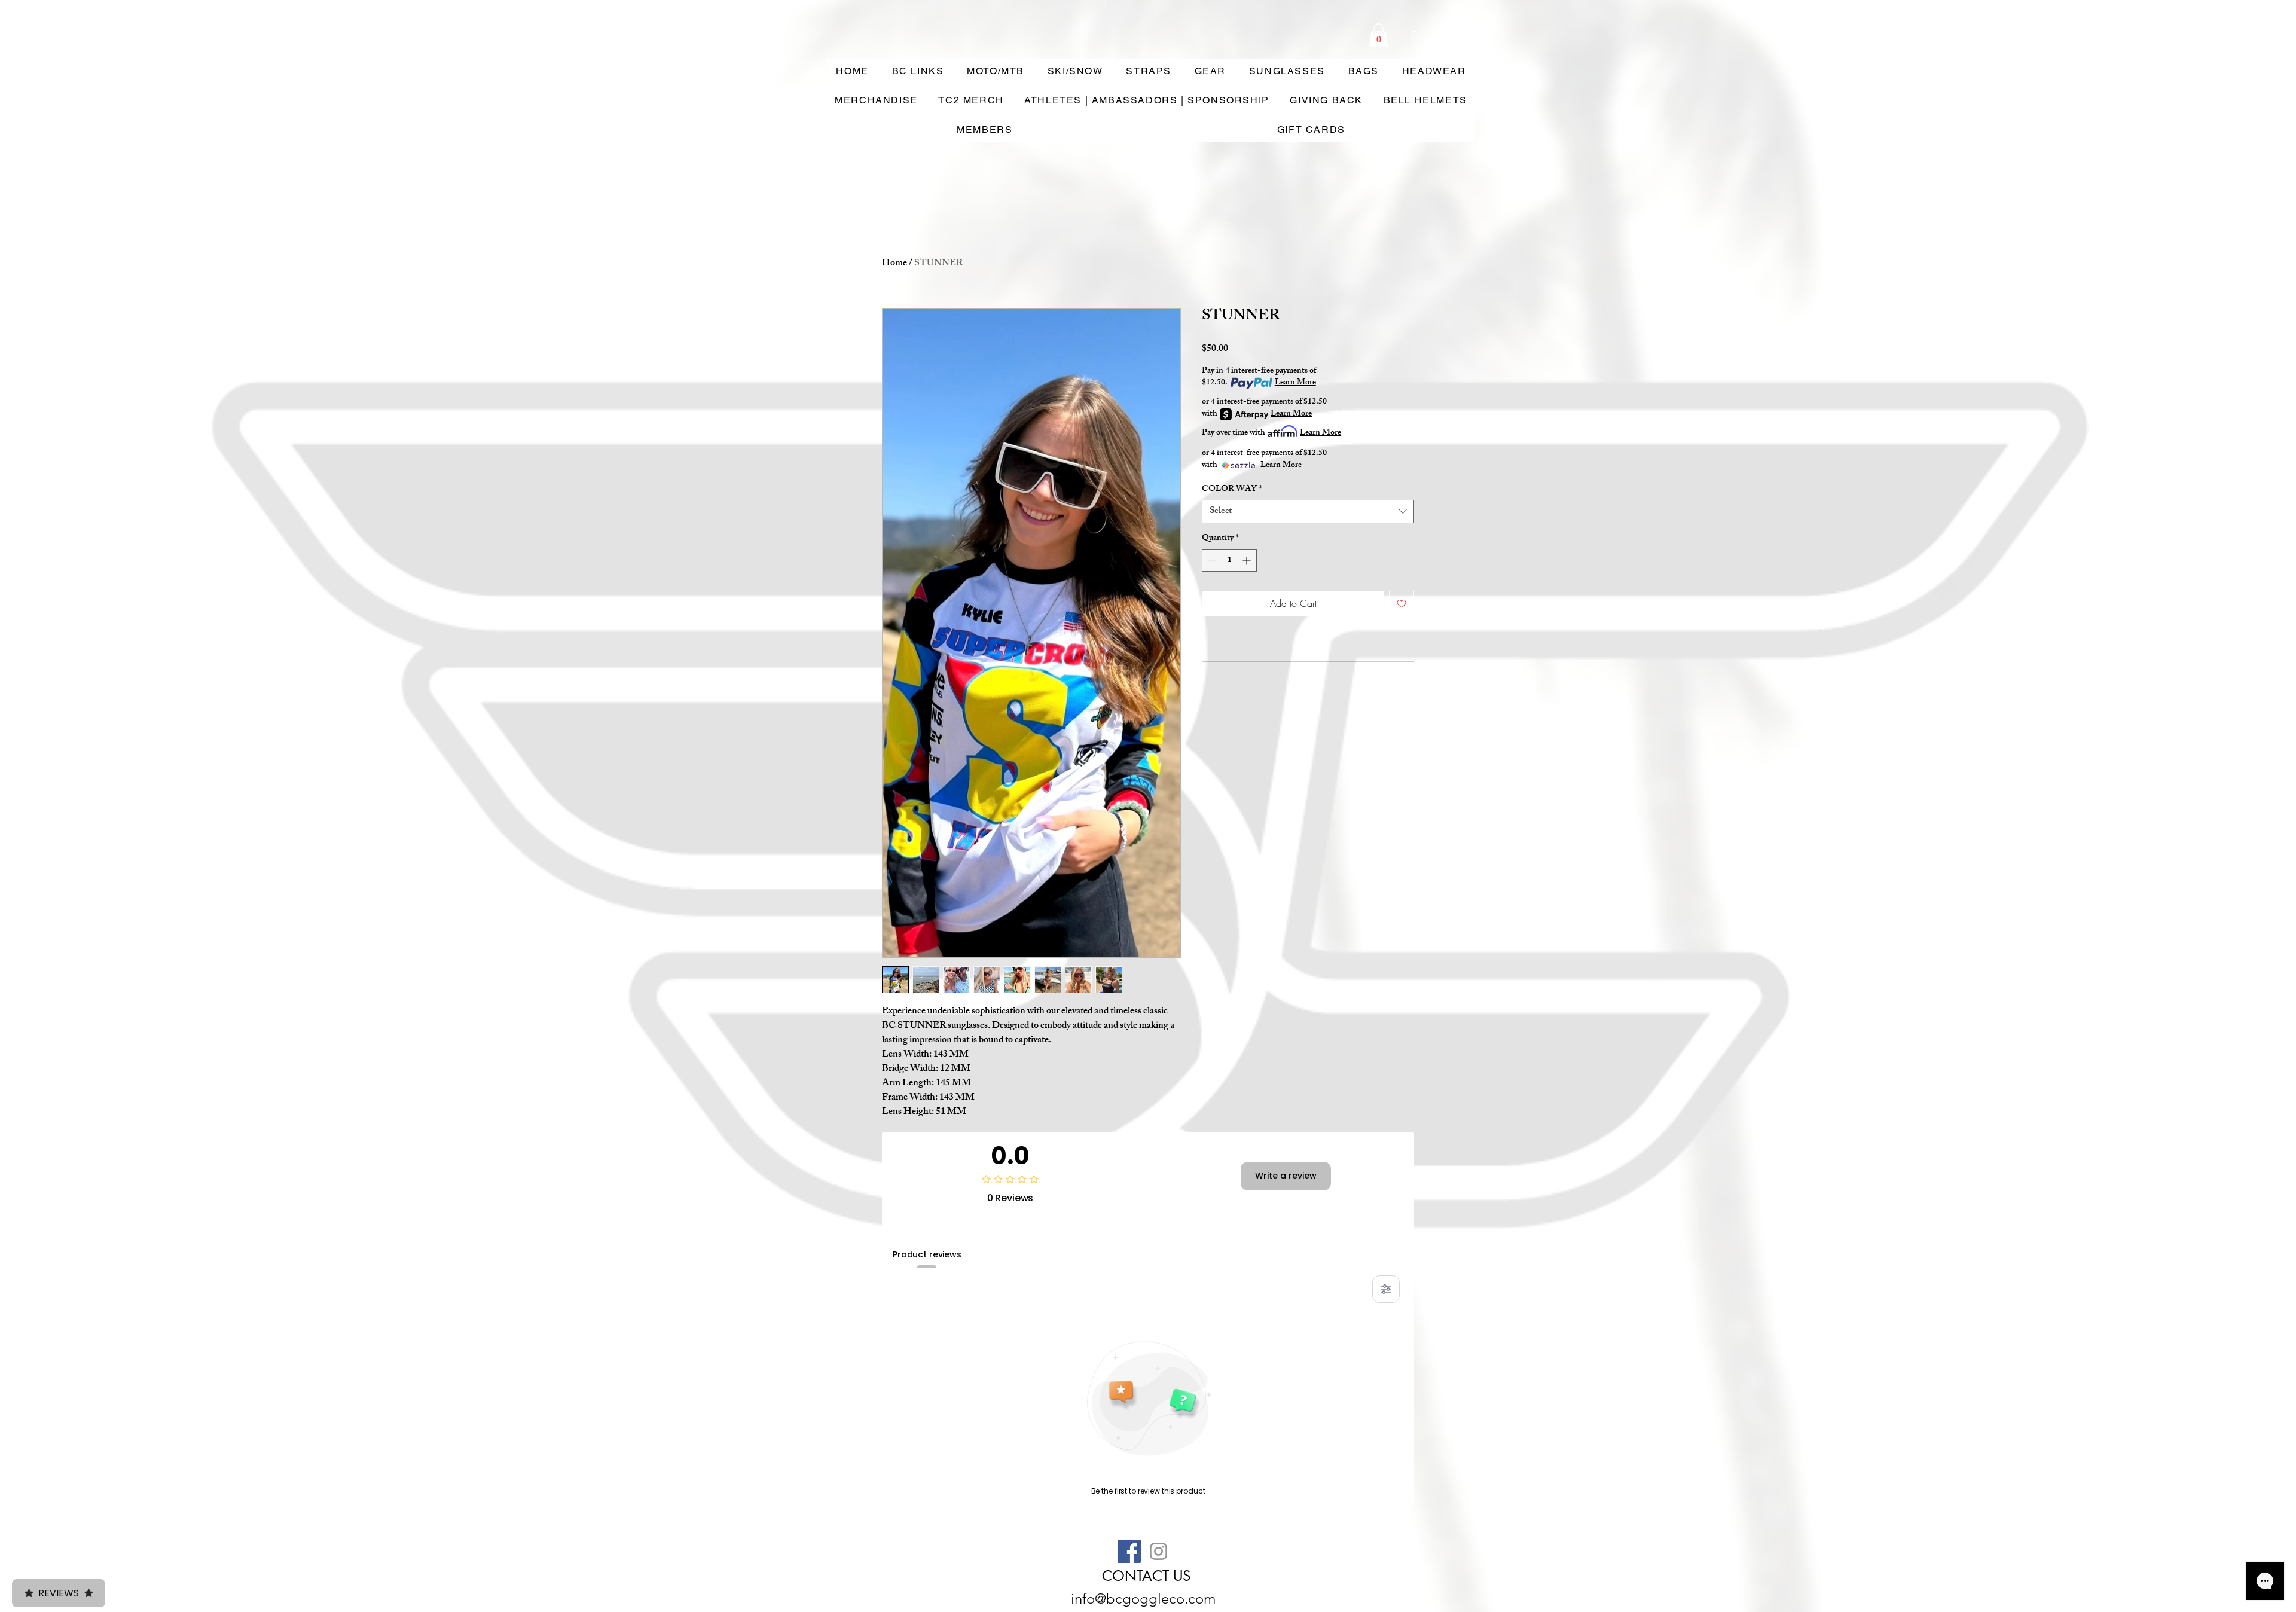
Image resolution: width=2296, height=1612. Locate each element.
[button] (1378, 35)
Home (894, 264)
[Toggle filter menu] (1386, 1289)
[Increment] (1248, 561)
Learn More (1295, 383)
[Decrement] (1211, 561)
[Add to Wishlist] (1402, 603)
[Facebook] (1129, 1551)
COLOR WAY (1232, 490)
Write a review (1286, 1176)
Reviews (59, 1593)
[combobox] (1308, 512)
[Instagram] (1158, 1551)
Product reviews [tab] (927, 1254)
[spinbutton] (1229, 561)
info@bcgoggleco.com (1143, 1599)
